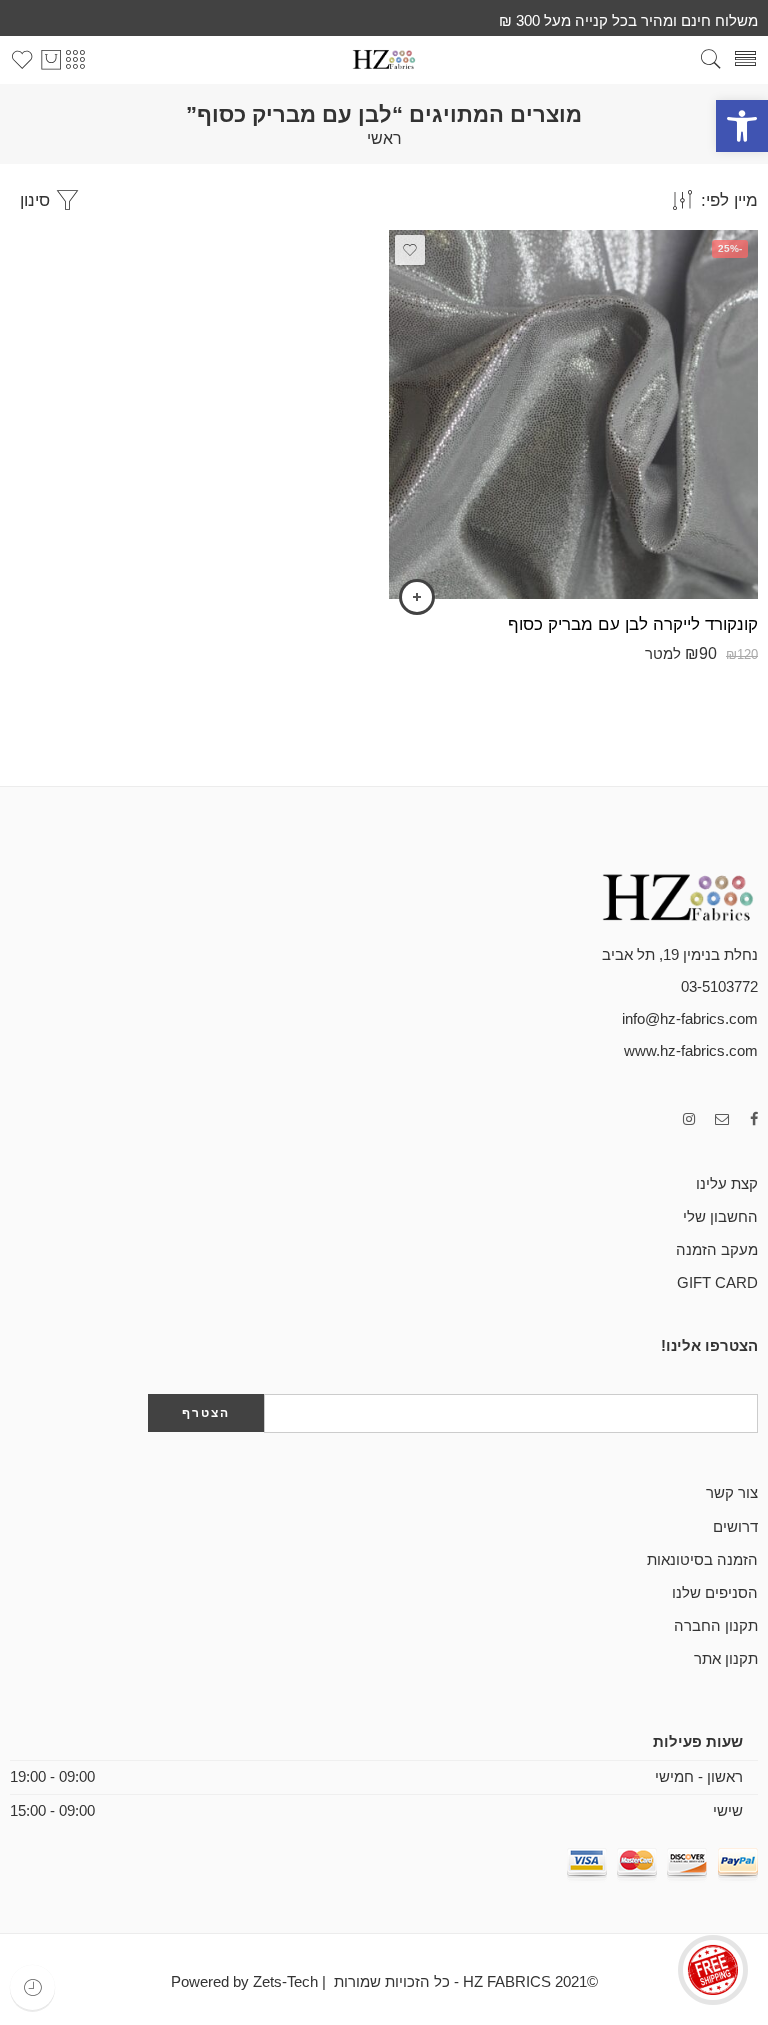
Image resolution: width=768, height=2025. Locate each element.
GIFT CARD (717, 1283)
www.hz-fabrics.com (691, 1051)
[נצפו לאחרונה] (32, 1987)
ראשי (384, 139)
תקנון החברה (716, 1626)
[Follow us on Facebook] (754, 1119)
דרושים (735, 1527)
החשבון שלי (720, 1217)
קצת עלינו (727, 1184)
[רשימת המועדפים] (410, 250)
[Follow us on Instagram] (689, 1119)
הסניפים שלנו (715, 1593)
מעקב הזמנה (717, 1250)
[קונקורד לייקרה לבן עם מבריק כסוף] (573, 414)
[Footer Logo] (658, 896)
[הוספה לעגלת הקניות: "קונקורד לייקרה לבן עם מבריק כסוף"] (417, 597)
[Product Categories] (75, 60)
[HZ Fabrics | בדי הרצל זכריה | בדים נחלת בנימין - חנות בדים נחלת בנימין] (384, 59)
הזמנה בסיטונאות (702, 1560)
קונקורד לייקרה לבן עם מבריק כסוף (633, 624)
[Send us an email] (722, 1119)
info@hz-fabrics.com (690, 1019)
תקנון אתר (726, 1659)
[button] (742, 126)
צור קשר (732, 1493)
